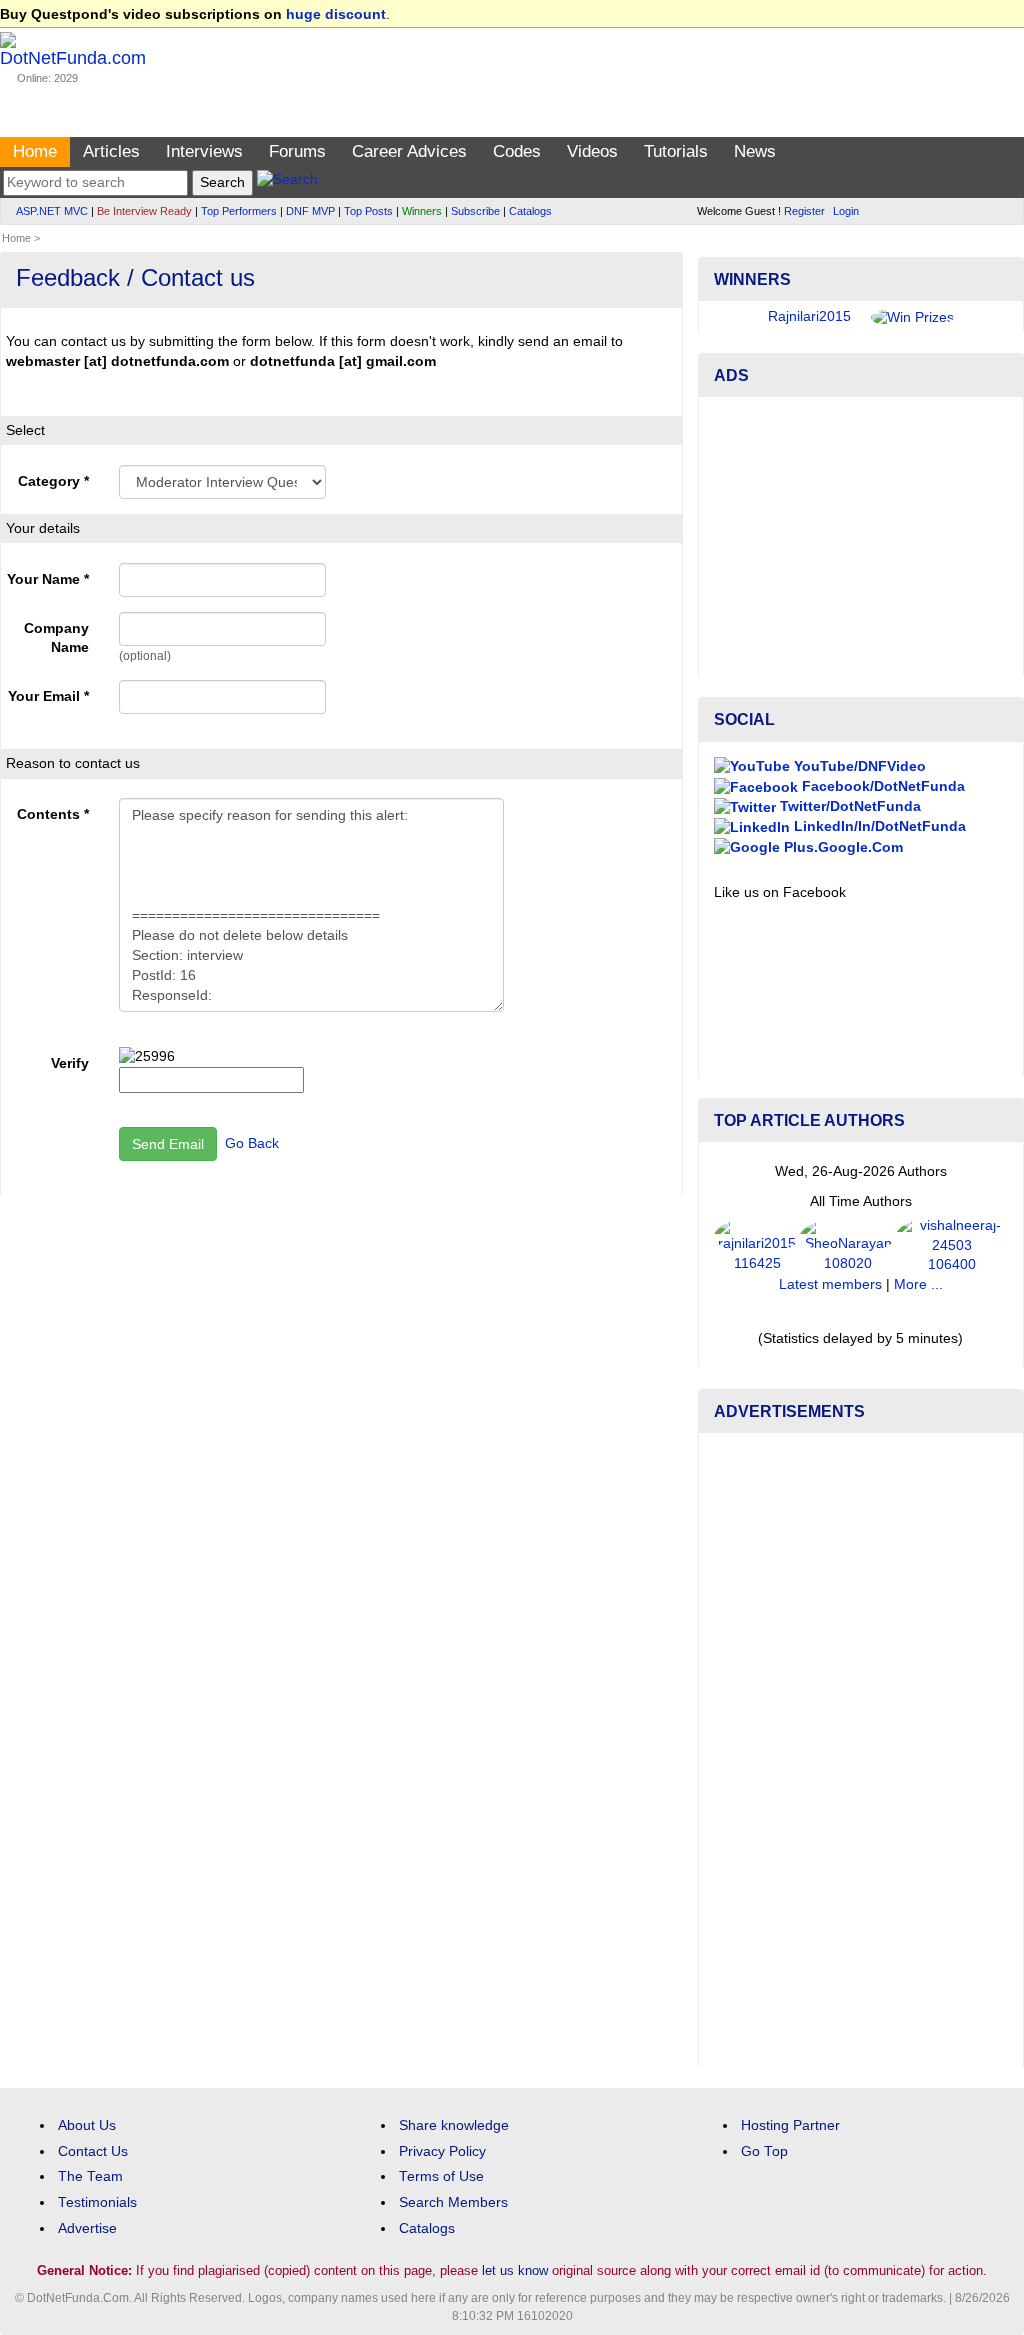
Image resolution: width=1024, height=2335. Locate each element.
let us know (515, 2270)
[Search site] (287, 182)
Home (35, 151)
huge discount (336, 14)
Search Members (453, 2202)
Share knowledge (454, 2125)
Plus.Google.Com (841, 847)
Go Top (764, 2151)
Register (804, 211)
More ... (918, 1284)
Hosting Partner (790, 2125)
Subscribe (475, 211)
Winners (422, 211)
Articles (111, 151)
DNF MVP (310, 211)
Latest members (830, 1284)
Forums (297, 151)
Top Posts (368, 211)
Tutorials (676, 151)
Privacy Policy (442, 2151)
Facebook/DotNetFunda (881, 786)
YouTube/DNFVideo (858, 766)
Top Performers (239, 211)
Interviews (204, 151)
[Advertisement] (861, 537)
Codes (517, 151)
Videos (592, 151)
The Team (90, 2176)
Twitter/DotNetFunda (848, 806)
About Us (87, 2125)
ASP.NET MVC (52, 211)
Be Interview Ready (144, 211)
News (755, 151)
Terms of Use (441, 2176)
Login (846, 211)
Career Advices (409, 151)
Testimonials (97, 2202)
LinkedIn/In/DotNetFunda (878, 826)
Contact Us (93, 2151)
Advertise (87, 2228)
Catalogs (530, 211)
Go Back (252, 1143)
